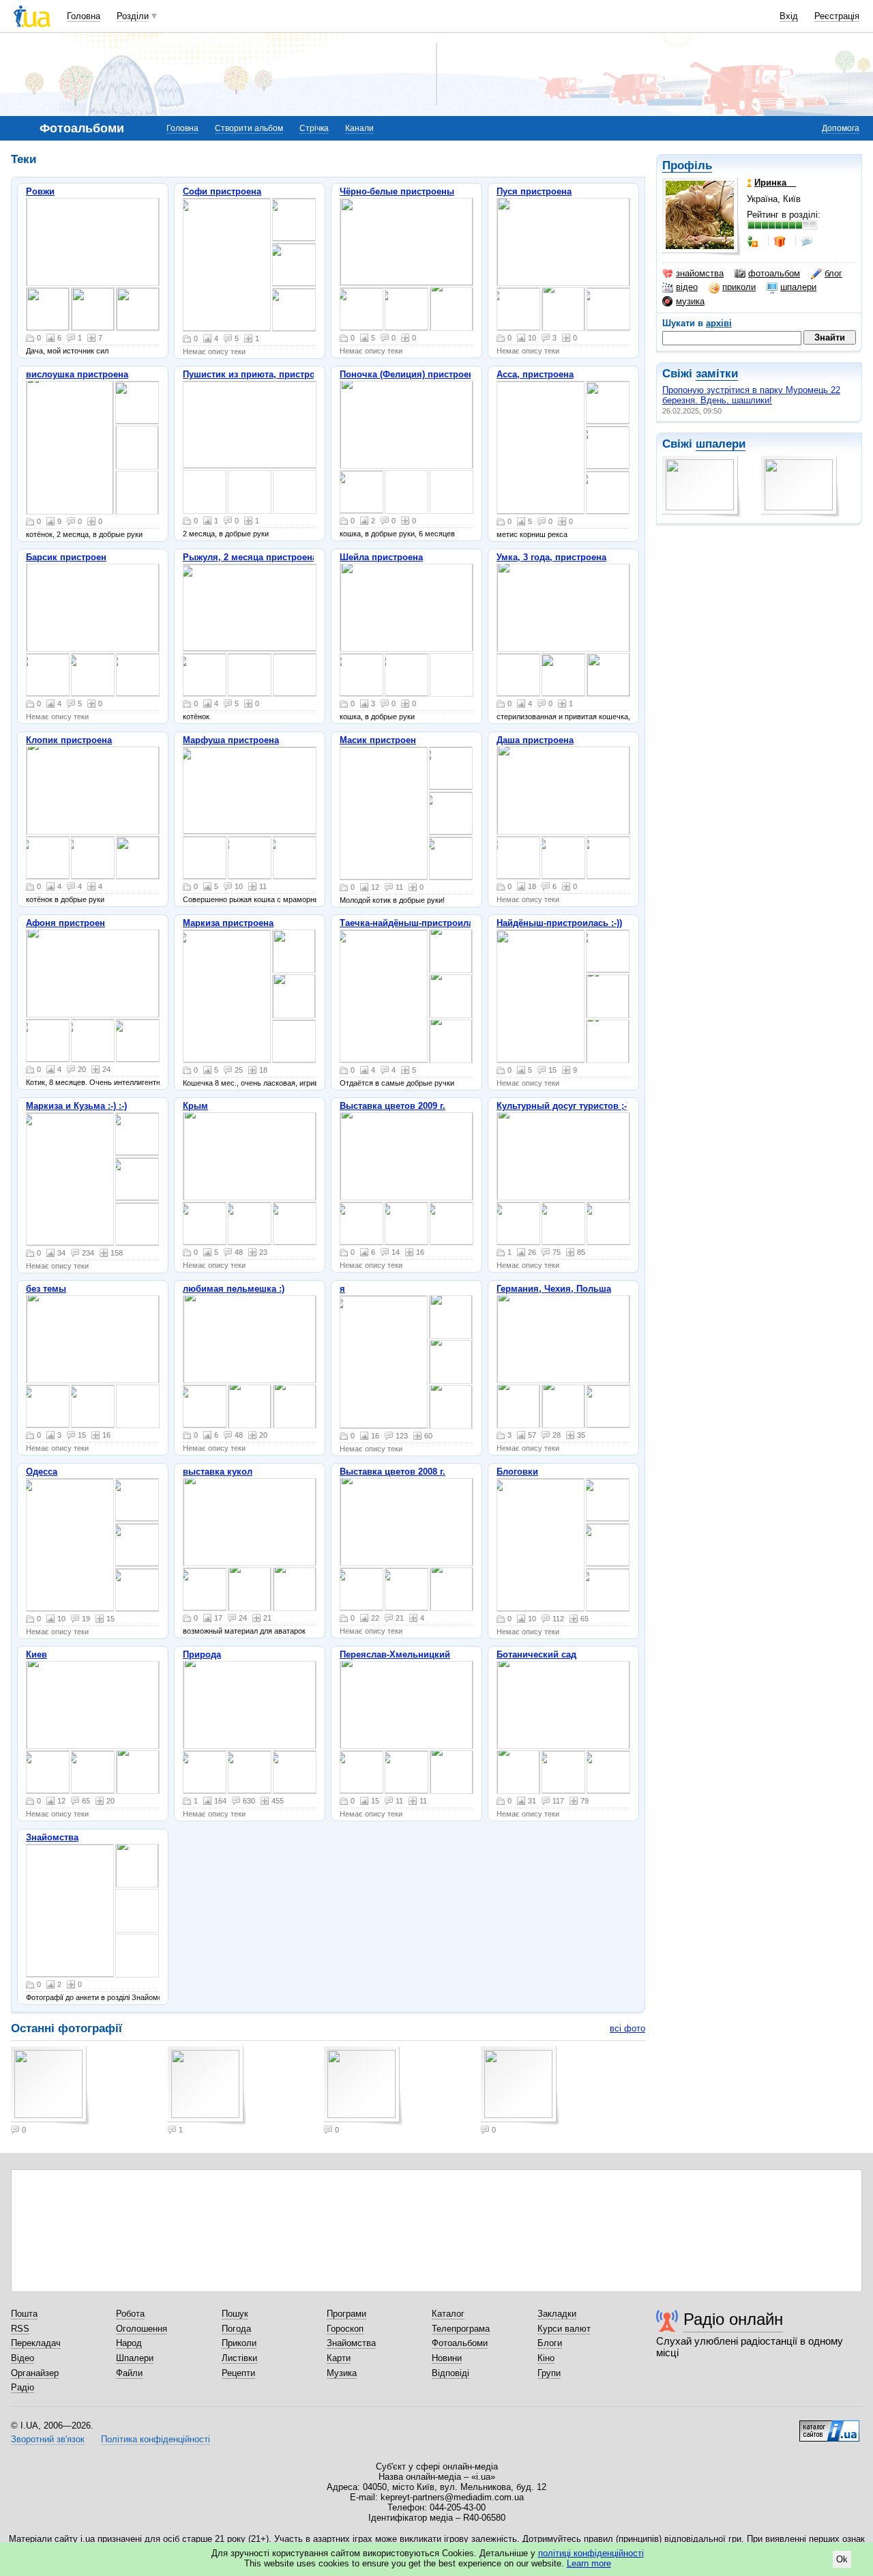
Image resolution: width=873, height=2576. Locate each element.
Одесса (42, 1472)
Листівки (239, 2358)
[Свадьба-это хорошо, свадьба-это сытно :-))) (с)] (48, 1406)
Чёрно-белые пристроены (397, 191)
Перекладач (36, 2343)
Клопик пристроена (69, 740)
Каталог (448, 2314)
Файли (129, 2373)
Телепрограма (461, 2329)
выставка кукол (218, 1472)
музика (690, 301)
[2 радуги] (48, 1772)
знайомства (700, 273)
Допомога (841, 128)
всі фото (627, 2028)
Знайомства (52, 1837)
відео (687, 287)
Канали (359, 128)
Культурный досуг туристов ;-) (563, 1106)
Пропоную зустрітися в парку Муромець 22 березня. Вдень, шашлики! (751, 395)
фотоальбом (774, 273)
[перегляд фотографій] (93, 242)
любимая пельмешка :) (234, 1289)
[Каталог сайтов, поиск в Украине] (829, 2426)
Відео (23, 2358)
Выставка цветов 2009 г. (393, 1106)
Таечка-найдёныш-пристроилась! (413, 923)
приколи (739, 287)
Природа (202, 1654)
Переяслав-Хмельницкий (395, 1654)
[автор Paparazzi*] (608, 1590)
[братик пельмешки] (205, 1406)
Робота (130, 2314)
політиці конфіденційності (591, 2553)
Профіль (687, 165)
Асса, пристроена (535, 374)
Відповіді (450, 2373)
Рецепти (238, 2373)
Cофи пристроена (222, 191)
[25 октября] (563, 1224)
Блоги (550, 2343)
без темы (46, 1289)
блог (833, 273)
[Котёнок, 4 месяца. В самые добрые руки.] (563, 791)
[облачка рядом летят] (295, 1224)
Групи (549, 2373)
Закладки (557, 2314)
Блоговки (517, 1472)
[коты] (48, 858)
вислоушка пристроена (77, 374)
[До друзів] (754, 242)
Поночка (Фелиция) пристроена (409, 374)
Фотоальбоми (460, 2343)
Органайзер (35, 2373)
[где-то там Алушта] (205, 1224)
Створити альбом (249, 128)
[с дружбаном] (93, 858)
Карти (339, 2358)
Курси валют (564, 2329)
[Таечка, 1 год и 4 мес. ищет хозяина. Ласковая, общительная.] (451, 1041)
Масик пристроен (378, 740)
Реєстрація (837, 16)
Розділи (133, 16)
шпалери (798, 287)
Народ (129, 2343)
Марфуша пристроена (231, 740)
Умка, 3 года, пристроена (551, 557)
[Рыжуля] (250, 608)
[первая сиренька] (250, 1772)
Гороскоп (345, 2329)
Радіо (23, 2387)
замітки (717, 374)
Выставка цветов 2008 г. (393, 1472)
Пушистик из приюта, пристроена (256, 374)
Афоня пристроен (65, 923)
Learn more (589, 2563)
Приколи (239, 2343)
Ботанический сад (536, 1654)
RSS (20, 2329)
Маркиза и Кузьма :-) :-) (76, 1106)
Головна (84, 16)
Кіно (546, 2358)
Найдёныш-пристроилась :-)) (559, 923)
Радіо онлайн (733, 2319)
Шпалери (135, 2358)
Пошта (24, 2314)
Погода (236, 2329)
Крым (195, 1106)
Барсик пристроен (66, 557)
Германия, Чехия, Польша (554, 1289)
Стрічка (314, 128)
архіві (719, 323)
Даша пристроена (535, 740)
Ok (842, 2559)
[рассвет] (93, 1705)
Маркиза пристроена (228, 923)
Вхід (789, 16)
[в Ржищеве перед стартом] (608, 1545)
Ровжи (40, 191)
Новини (447, 2358)
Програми (346, 2314)
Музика (342, 2373)
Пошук (235, 2314)
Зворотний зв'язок (48, 2439)
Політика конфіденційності (156, 2439)
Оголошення (142, 2329)
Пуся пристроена (534, 191)
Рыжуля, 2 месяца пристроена (250, 557)
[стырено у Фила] (608, 1500)
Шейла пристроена (381, 557)
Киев (36, 1654)
